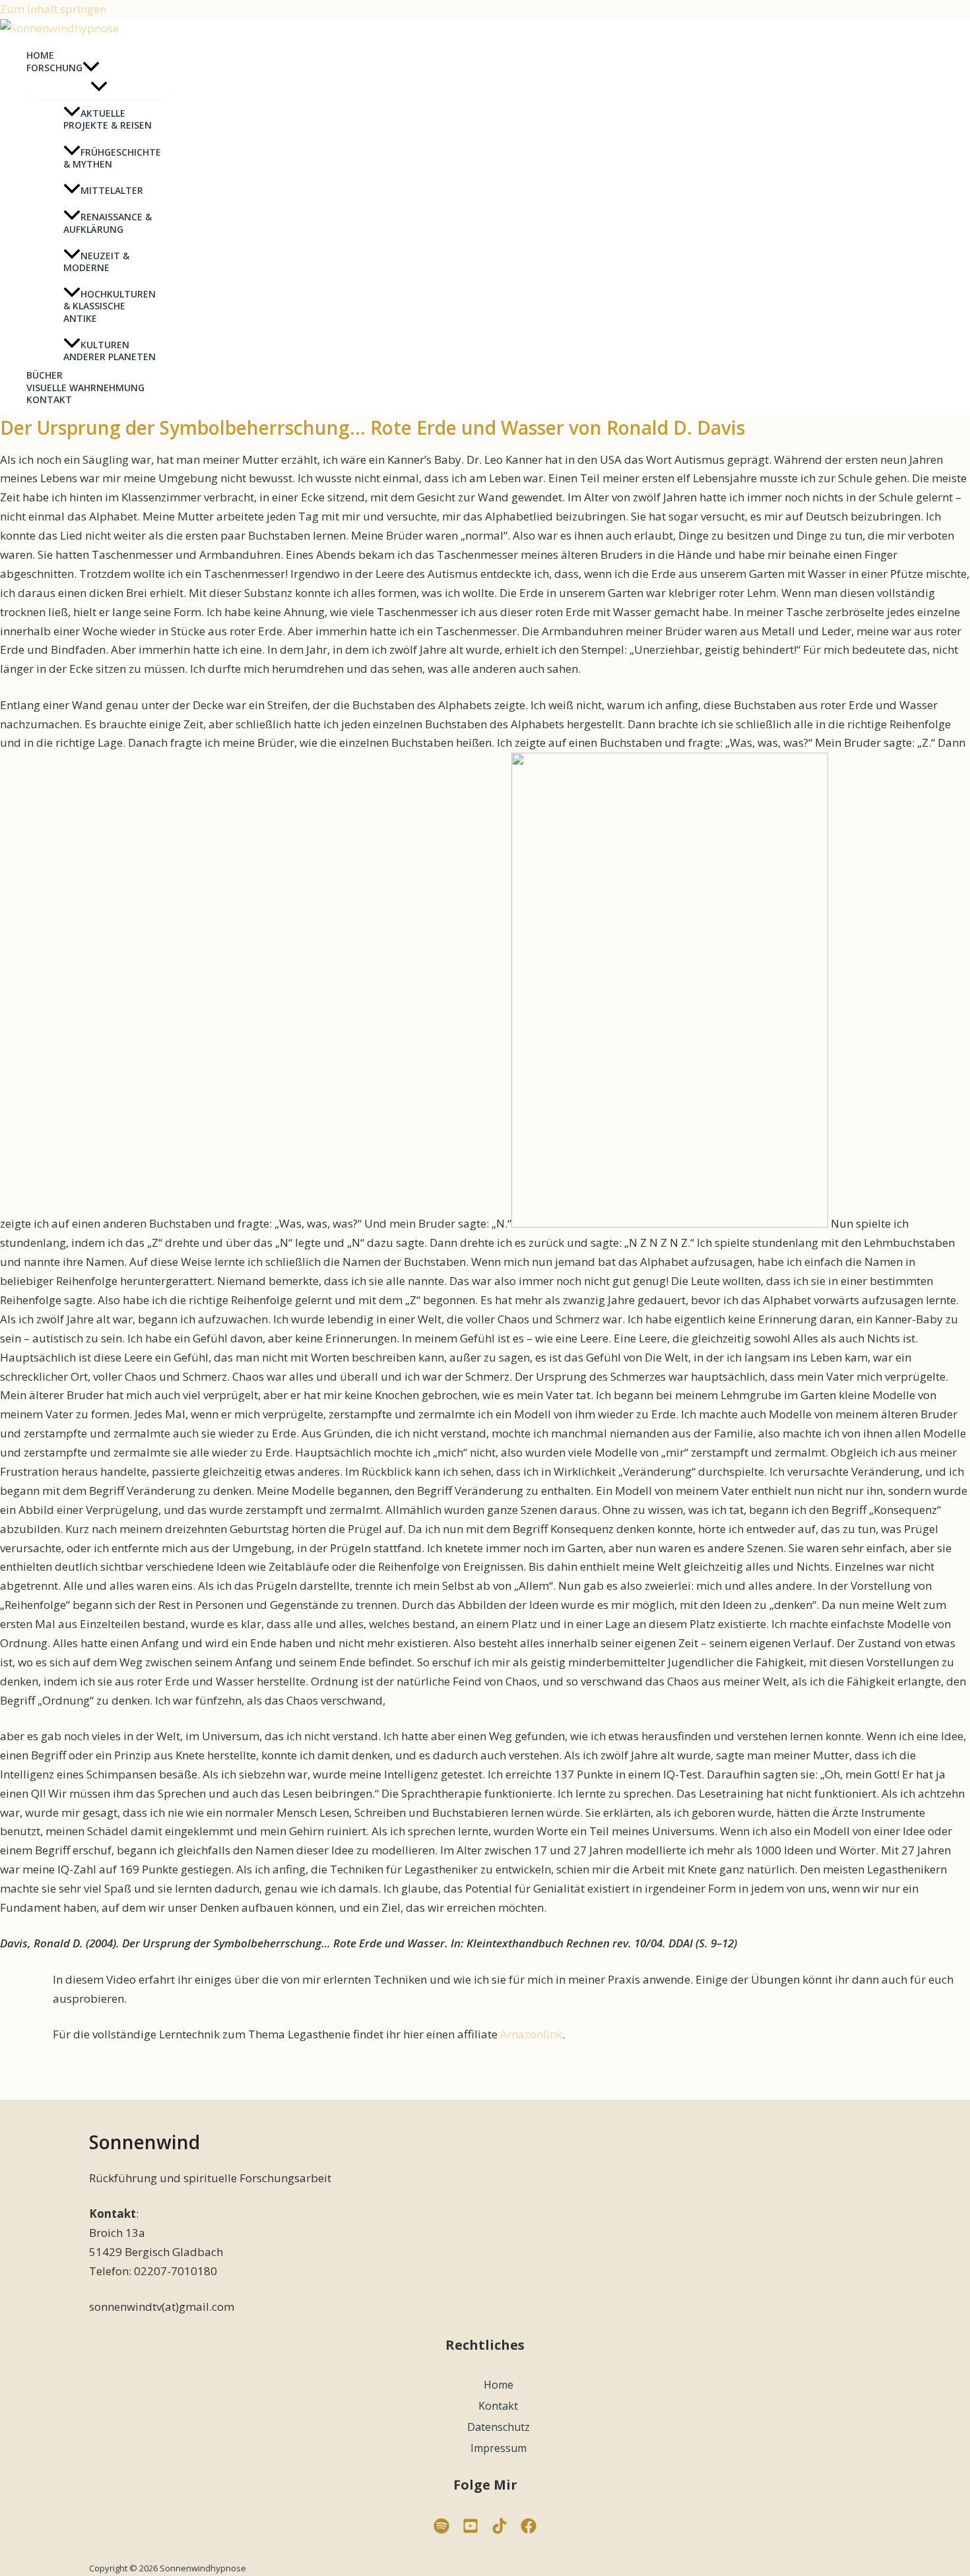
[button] (91, 68)
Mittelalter (112, 190)
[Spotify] (441, 2529)
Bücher (45, 375)
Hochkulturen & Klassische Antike (110, 306)
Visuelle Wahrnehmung (85, 388)
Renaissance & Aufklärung (108, 223)
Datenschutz (499, 2427)
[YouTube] (470, 2529)
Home (40, 55)
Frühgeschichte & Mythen (112, 158)
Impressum (499, 2448)
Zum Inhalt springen (53, 9)
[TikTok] (500, 2529)
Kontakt (49, 400)
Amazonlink (531, 2034)
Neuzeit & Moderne (96, 262)
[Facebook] (529, 2529)
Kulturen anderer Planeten (110, 351)
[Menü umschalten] (99, 87)
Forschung (54, 68)
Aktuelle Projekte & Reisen (108, 119)
